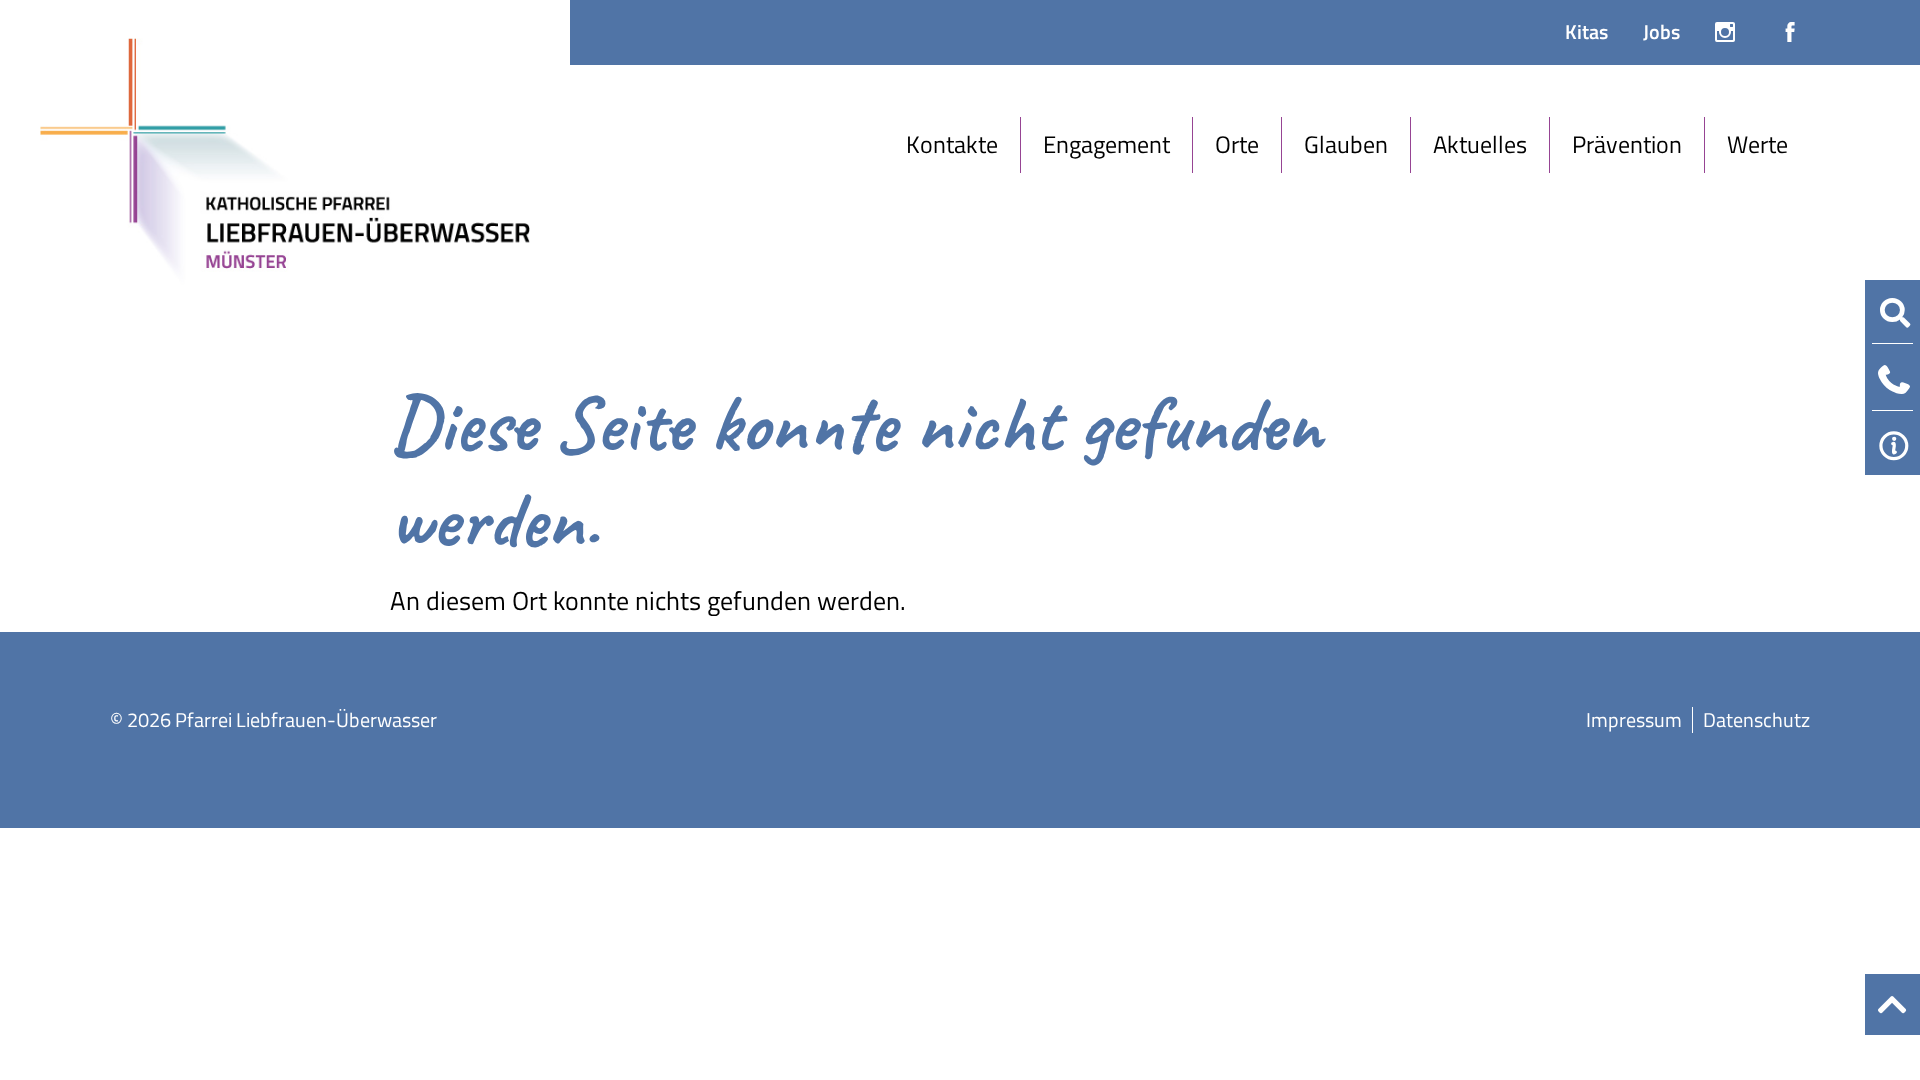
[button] (952, 145)
